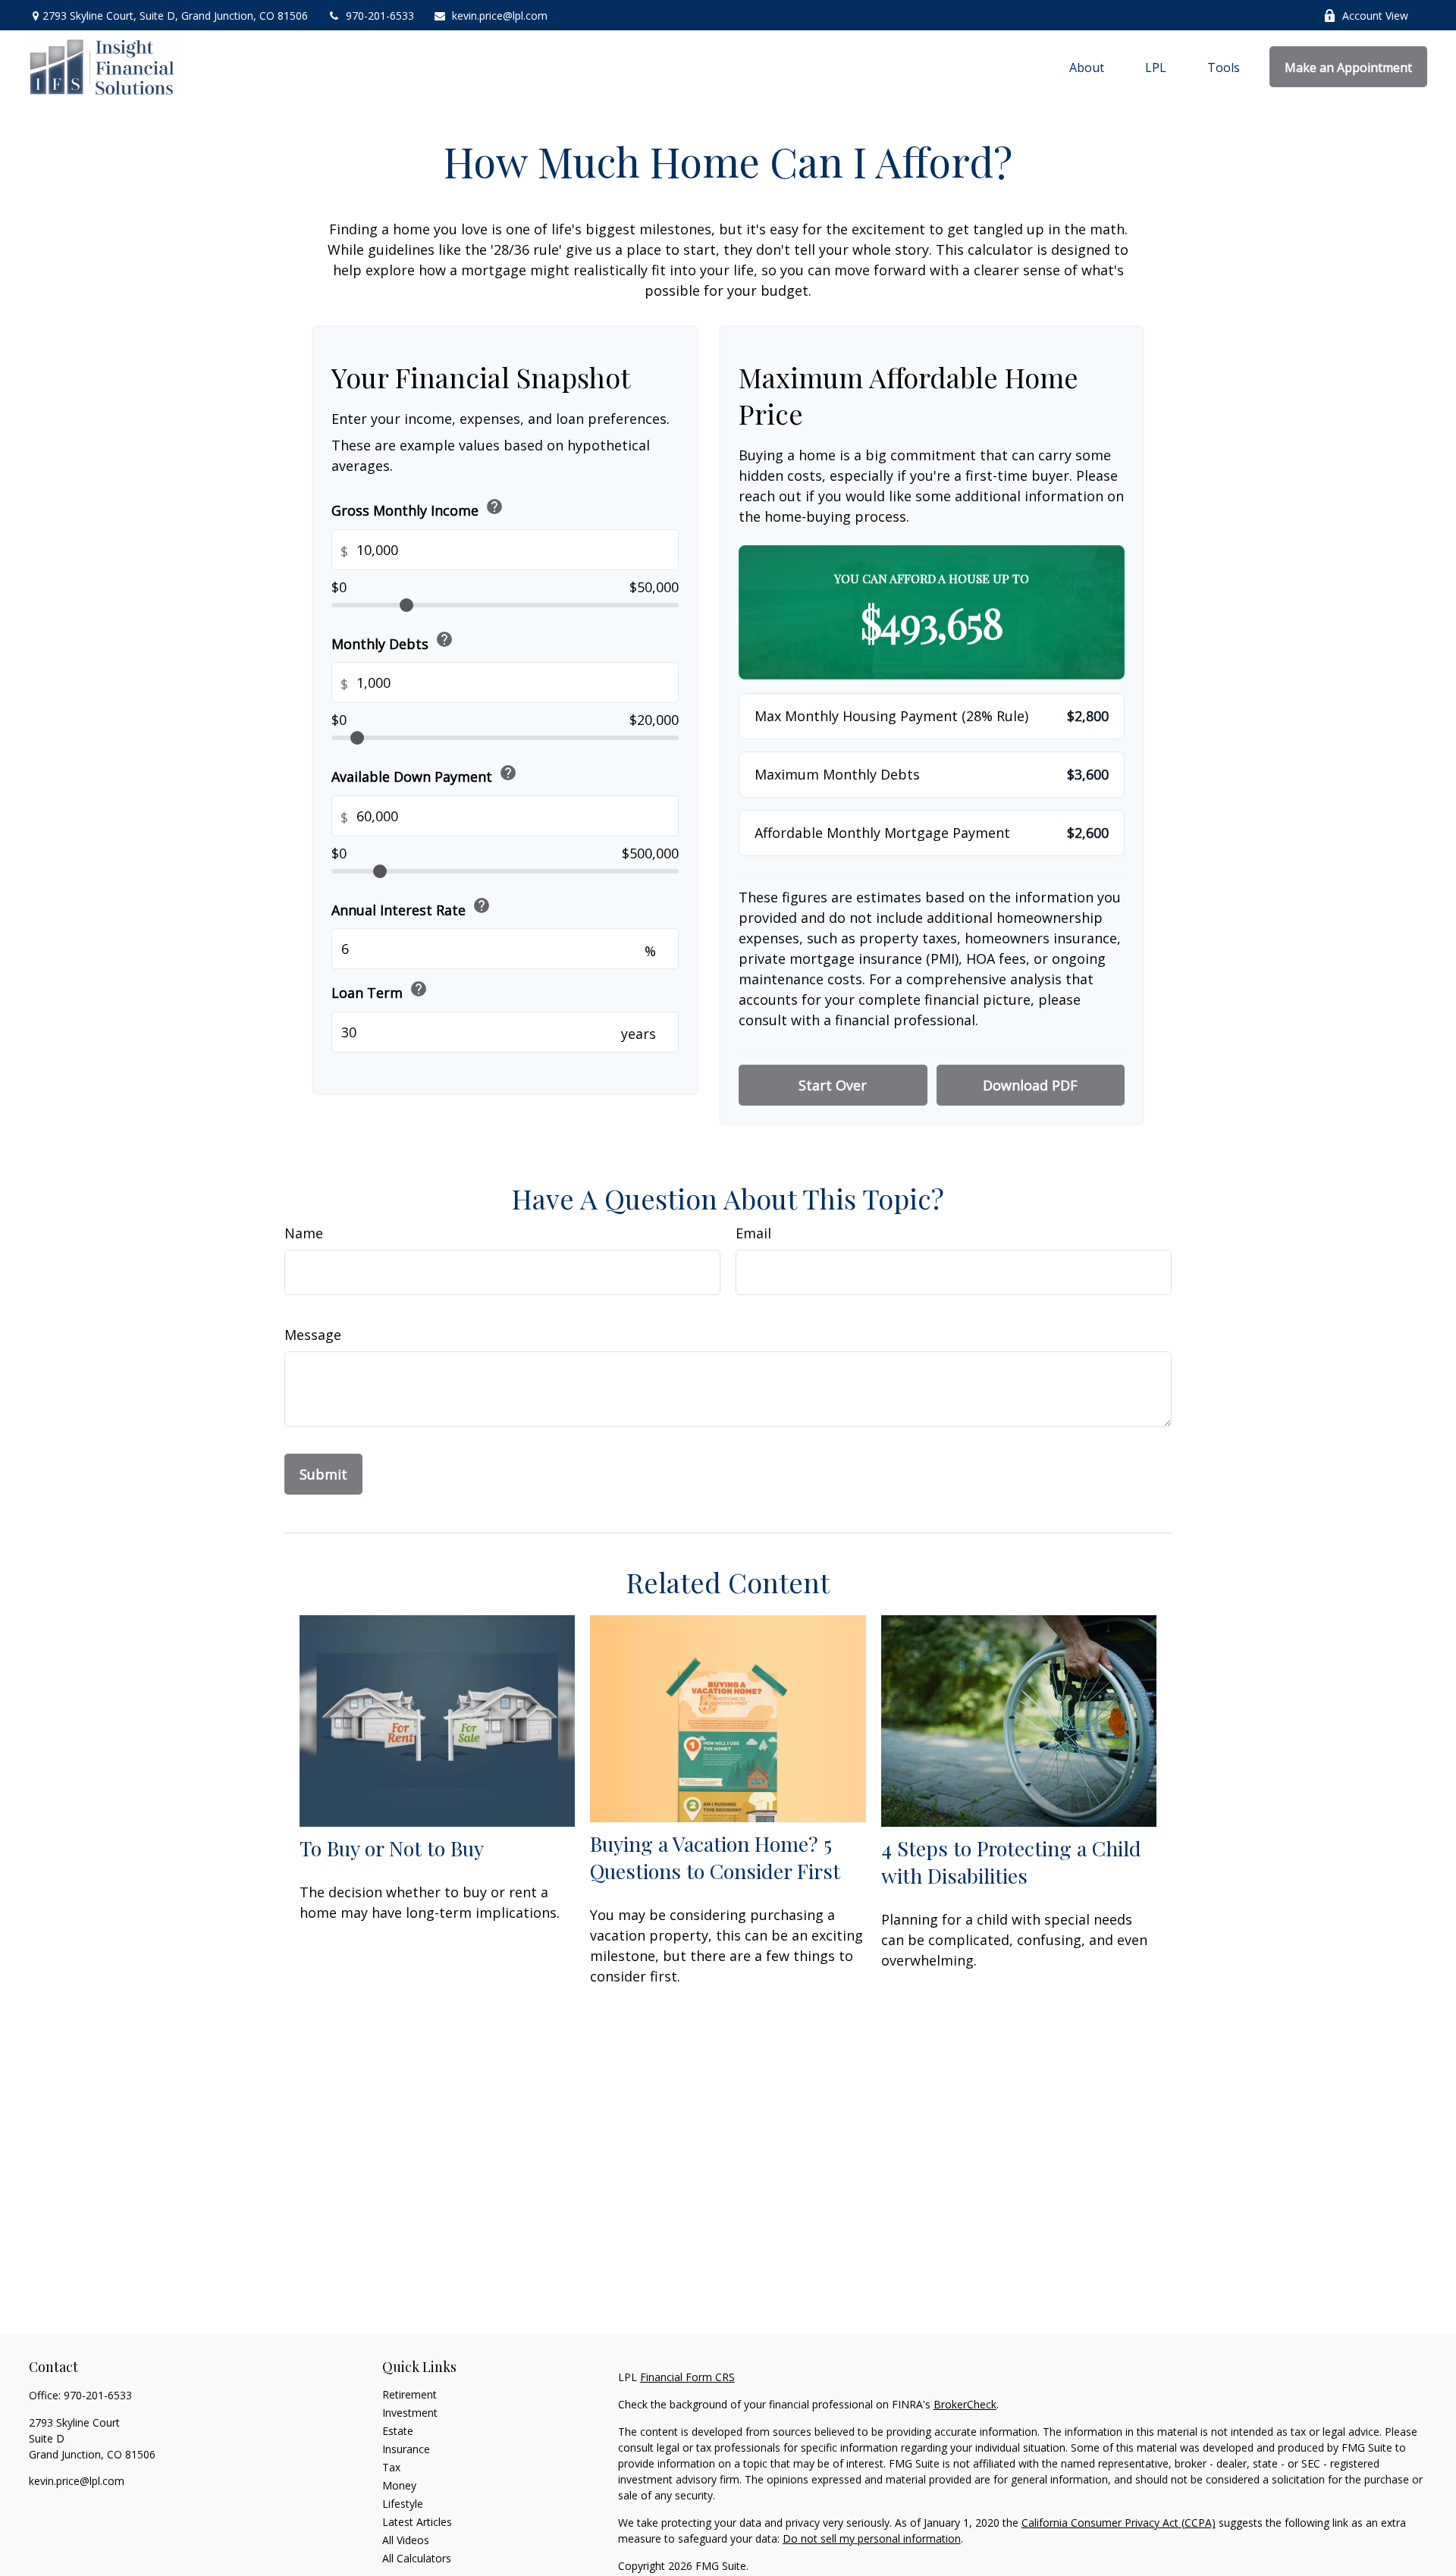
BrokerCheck (965, 2404)
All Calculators (417, 2558)
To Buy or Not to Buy (392, 1848)
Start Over (833, 1085)
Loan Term (380, 991)
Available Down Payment (424, 774)
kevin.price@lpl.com (500, 16)
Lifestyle (403, 2504)
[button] (1087, 67)
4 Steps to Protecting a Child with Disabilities (1011, 1862)
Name (304, 1233)
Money (399, 2485)
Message (313, 1335)
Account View (1375, 16)
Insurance (406, 2449)
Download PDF (1030, 1085)
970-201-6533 (380, 16)
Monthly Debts (392, 641)
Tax (391, 2467)
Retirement (409, 2394)
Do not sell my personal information (872, 2538)
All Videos (406, 2540)
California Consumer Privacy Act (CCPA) (1119, 2523)
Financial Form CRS (687, 2377)
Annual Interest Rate (411, 907)
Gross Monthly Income (417, 508)
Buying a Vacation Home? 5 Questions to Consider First (715, 1857)
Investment (410, 2413)
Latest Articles (417, 2522)
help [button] (494, 506)
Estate (398, 2431)
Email (753, 1233)
